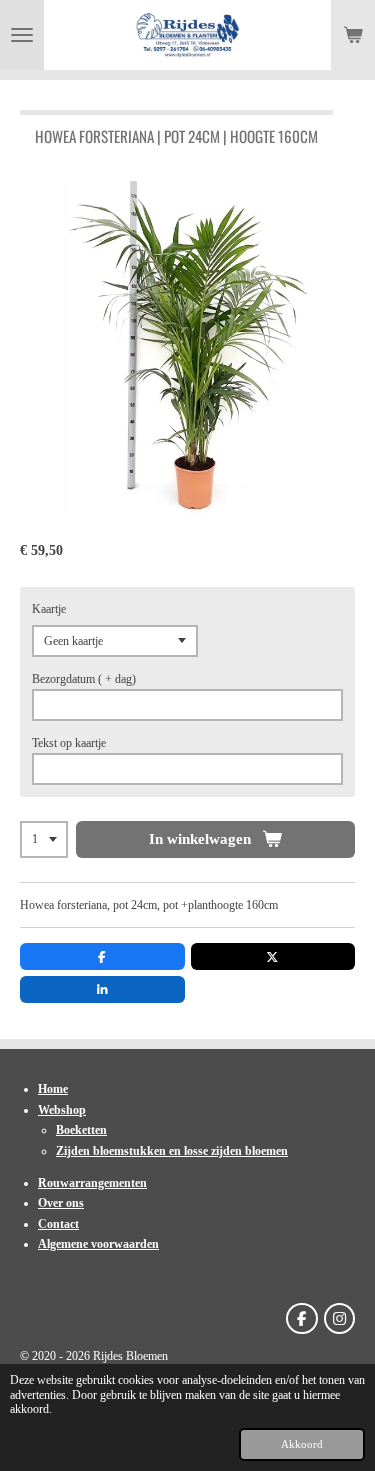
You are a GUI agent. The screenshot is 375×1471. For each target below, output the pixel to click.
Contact (58, 1224)
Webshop (62, 1110)
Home (53, 1089)
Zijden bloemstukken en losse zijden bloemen (172, 1151)
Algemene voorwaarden (98, 1244)
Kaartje (49, 609)
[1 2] (44, 840)
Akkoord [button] (302, 1444)
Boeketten (81, 1130)
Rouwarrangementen (92, 1183)
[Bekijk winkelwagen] (353, 35)
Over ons (61, 1203)
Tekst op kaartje (69, 743)
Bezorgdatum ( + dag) (84, 679)
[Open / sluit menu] (22, 35)
